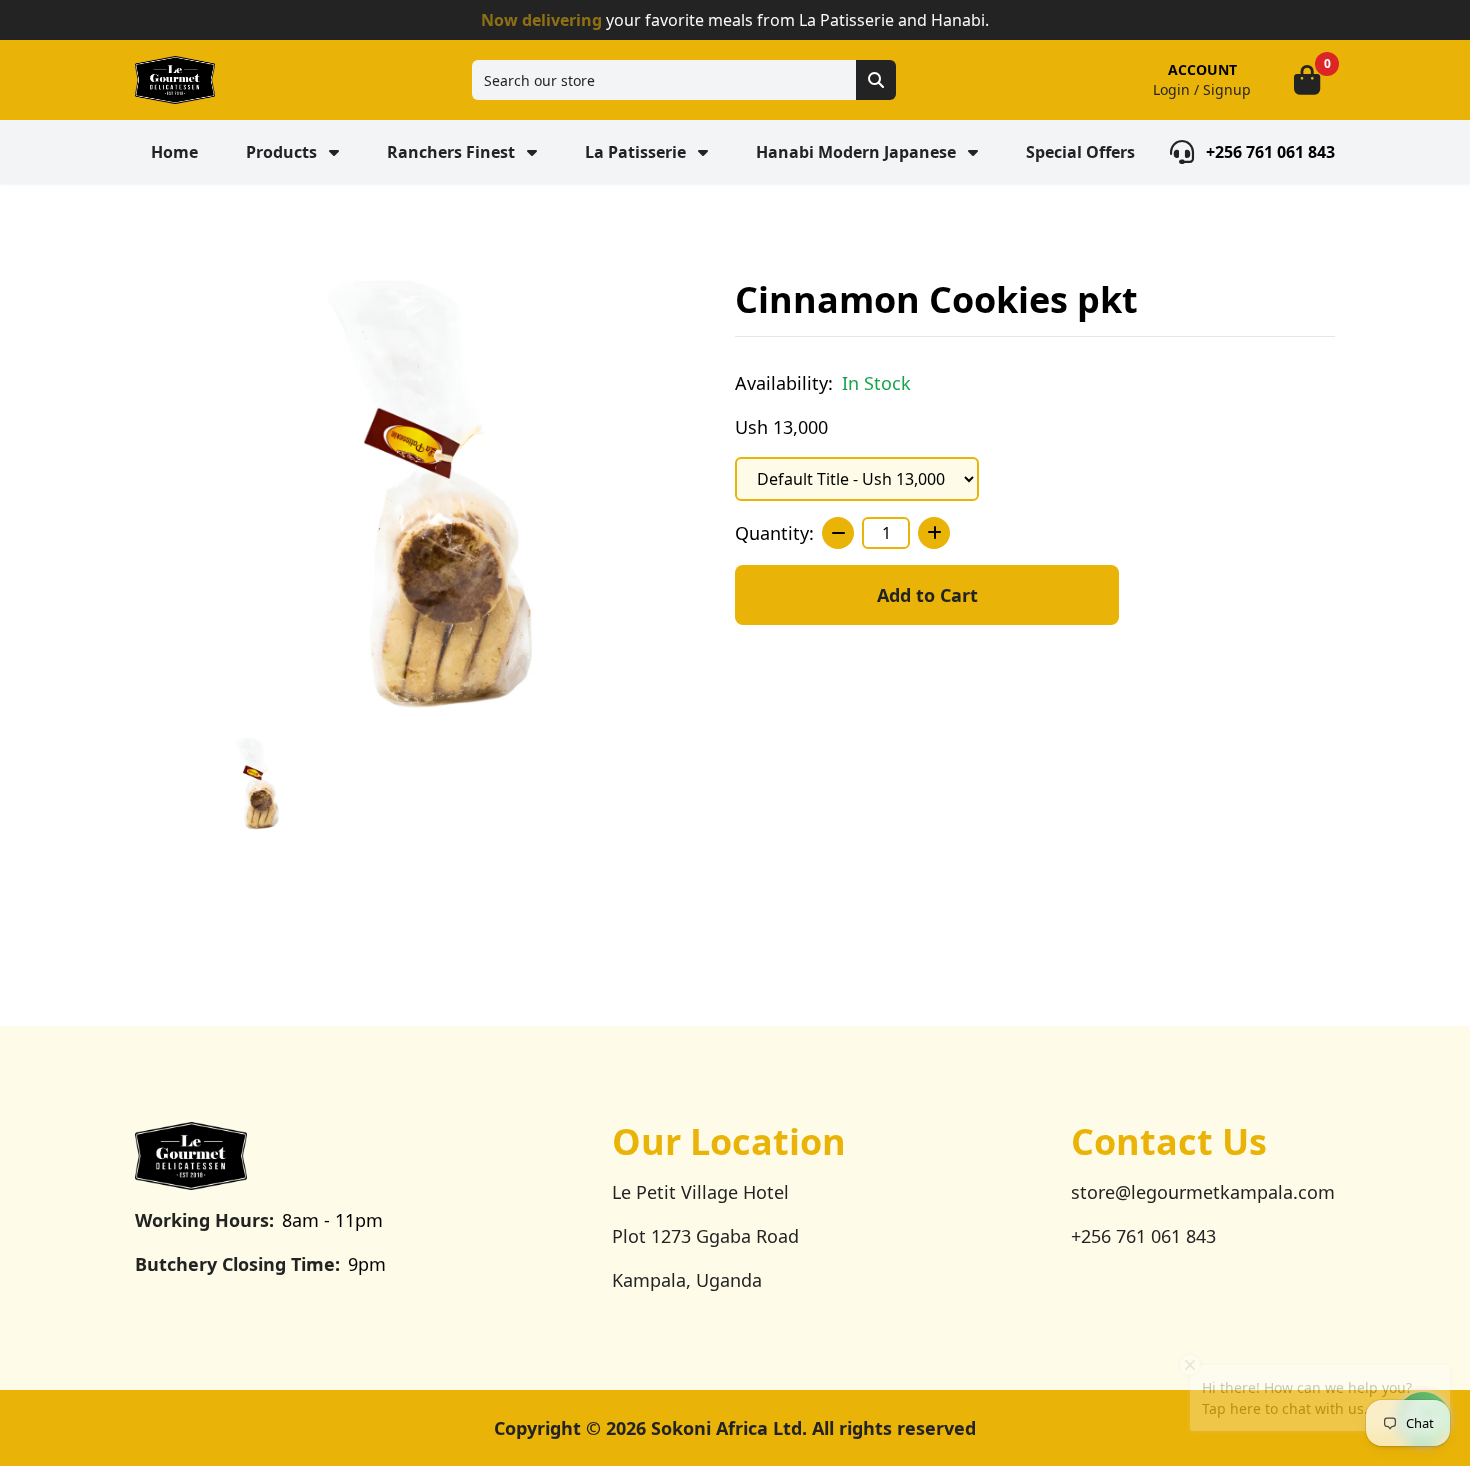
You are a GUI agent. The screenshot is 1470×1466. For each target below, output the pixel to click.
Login (1171, 89)
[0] (1307, 80)
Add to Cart (927, 595)
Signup (1227, 89)
